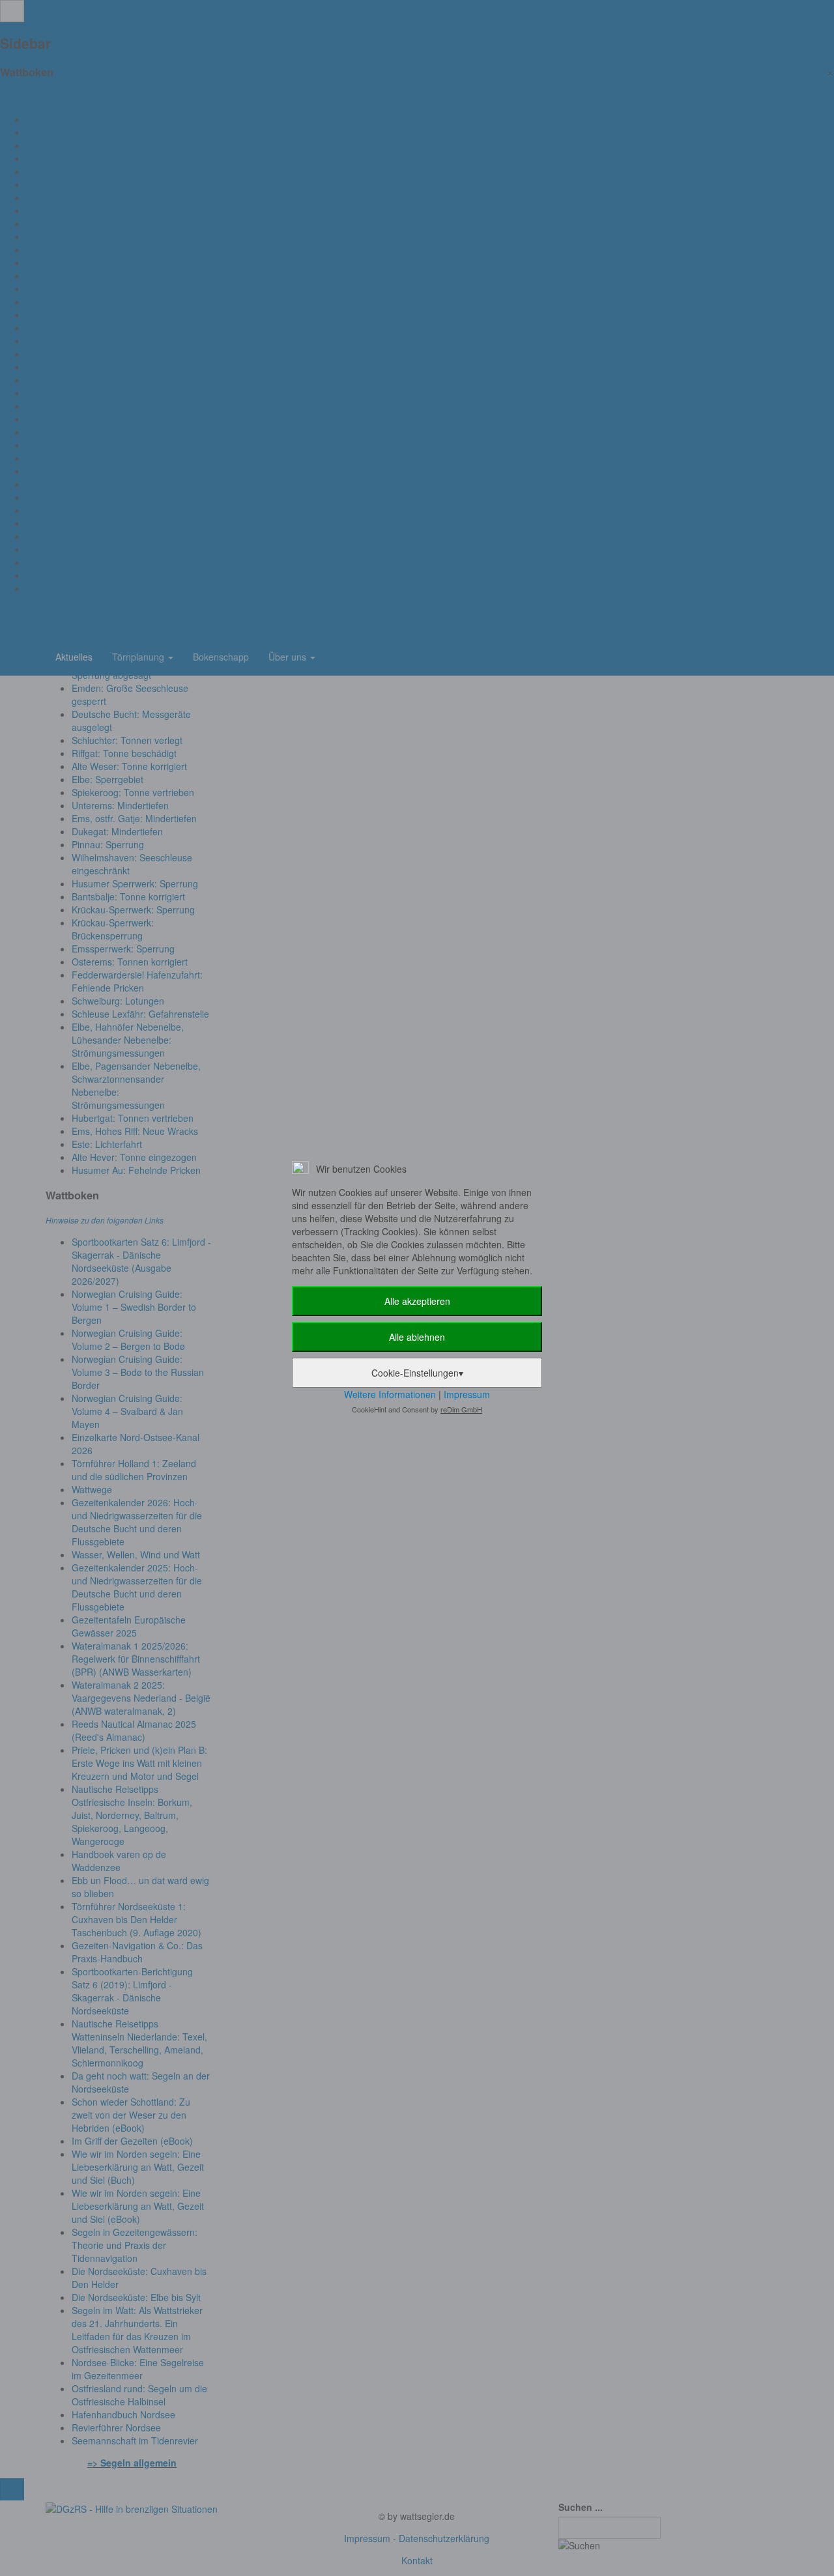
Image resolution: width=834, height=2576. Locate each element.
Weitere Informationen (390, 1394)
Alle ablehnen (417, 1337)
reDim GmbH (461, 1409)
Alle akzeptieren (417, 1301)
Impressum (467, 1394)
